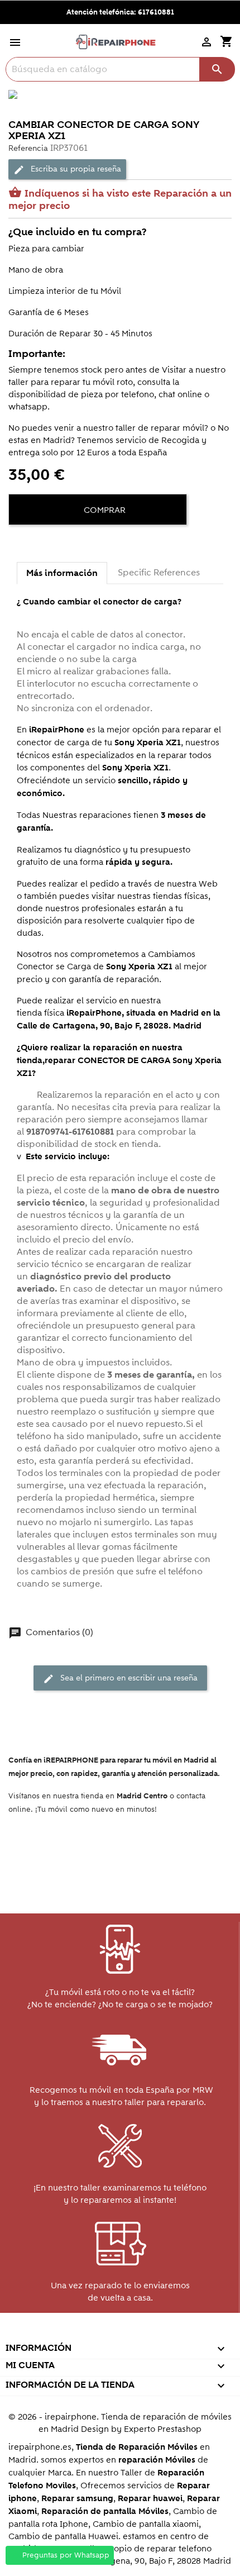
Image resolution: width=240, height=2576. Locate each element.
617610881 (156, 12)
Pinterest (119, 2333)
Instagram (167, 2333)
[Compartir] (20, 544)
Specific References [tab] (159, 573)
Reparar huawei (150, 2499)
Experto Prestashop (163, 2429)
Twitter (71, 2333)
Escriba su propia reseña (67, 169)
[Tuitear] (40, 544)
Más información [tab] (62, 573)
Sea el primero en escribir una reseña (120, 1679)
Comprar (104, 510)
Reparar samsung (77, 2499)
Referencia (28, 148)
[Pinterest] (60, 544)
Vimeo (143, 2333)
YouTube (95, 2333)
